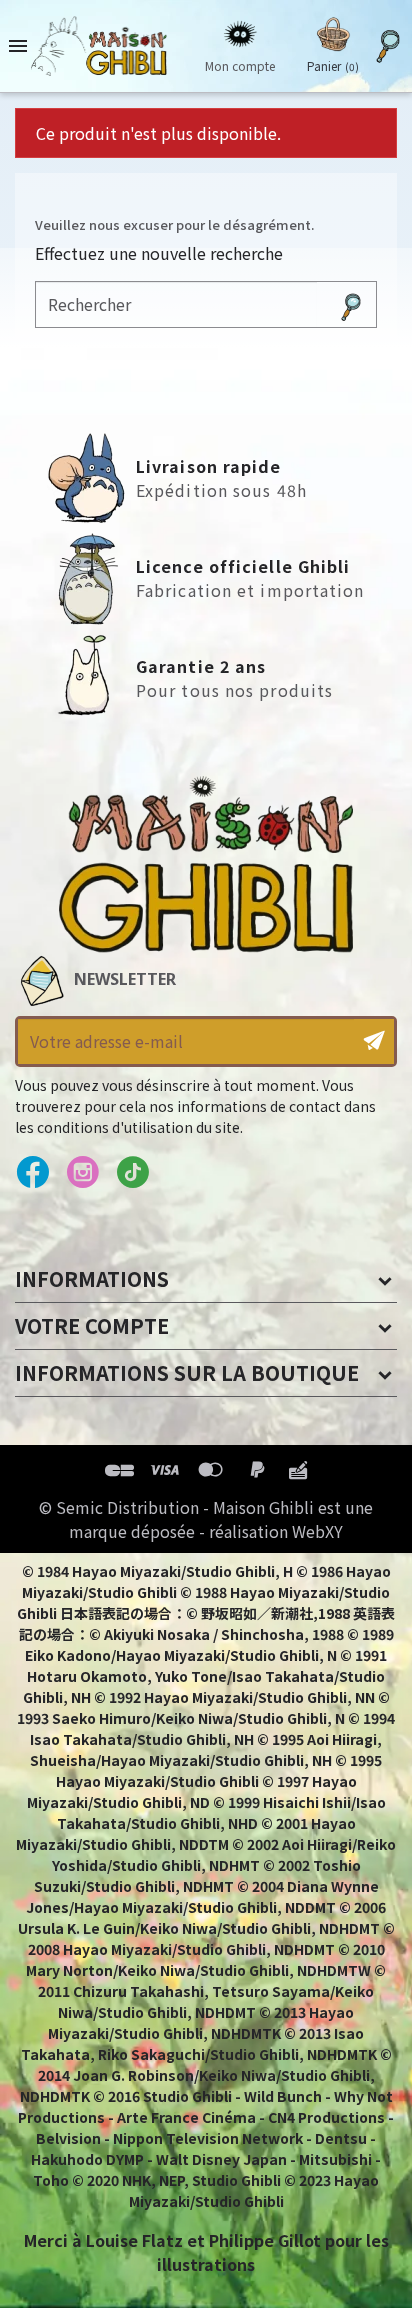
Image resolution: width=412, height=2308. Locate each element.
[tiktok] (132, 1173)
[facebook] (32, 1173)
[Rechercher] (351, 304)
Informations (92, 1278)
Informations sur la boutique (187, 1372)
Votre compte (92, 1325)
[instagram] (82, 1173)
